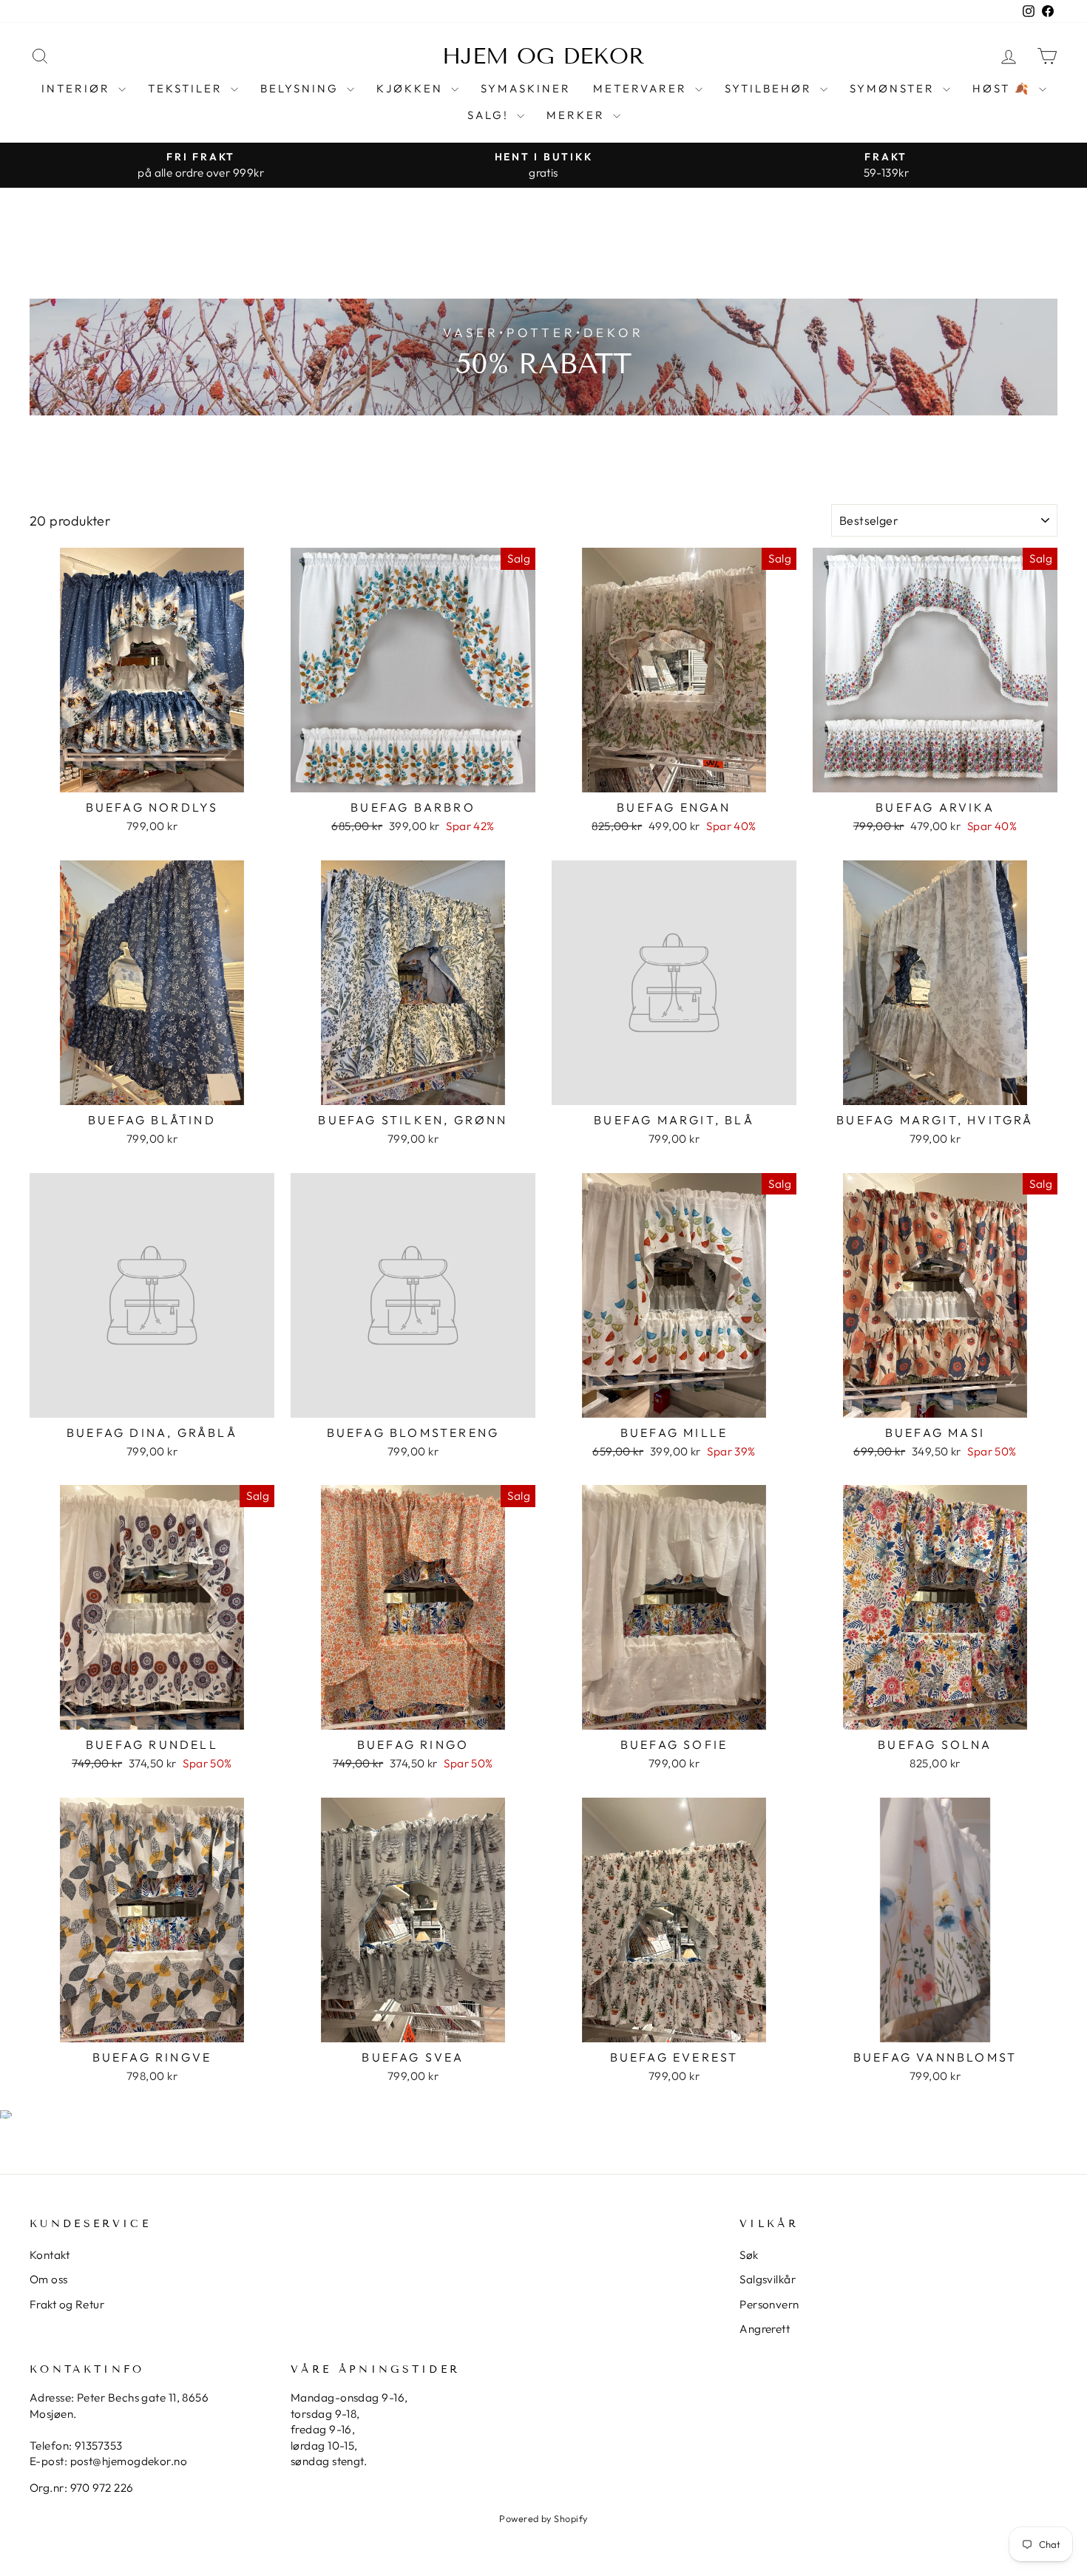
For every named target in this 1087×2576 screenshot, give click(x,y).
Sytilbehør (771, 88)
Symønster (894, 88)
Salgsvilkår (768, 2279)
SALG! (490, 115)
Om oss (49, 2279)
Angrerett (765, 2329)
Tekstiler (187, 88)
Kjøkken (412, 88)
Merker (578, 115)
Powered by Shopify (543, 2518)
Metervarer (642, 88)
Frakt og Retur (67, 2304)
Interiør (78, 88)
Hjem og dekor (543, 56)
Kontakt (50, 2255)
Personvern (769, 2304)
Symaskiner (526, 88)
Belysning (302, 88)
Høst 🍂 (1004, 88)
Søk (749, 2255)
